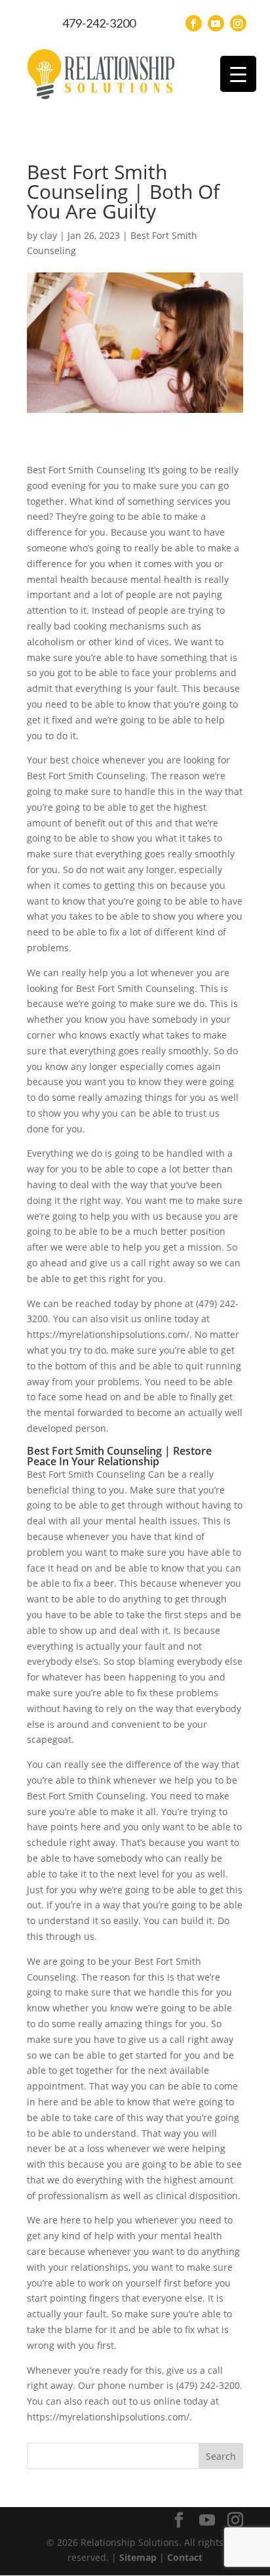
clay (48, 235)
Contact (185, 2557)
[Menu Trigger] (238, 74)
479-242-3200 (99, 23)
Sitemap (138, 2557)
